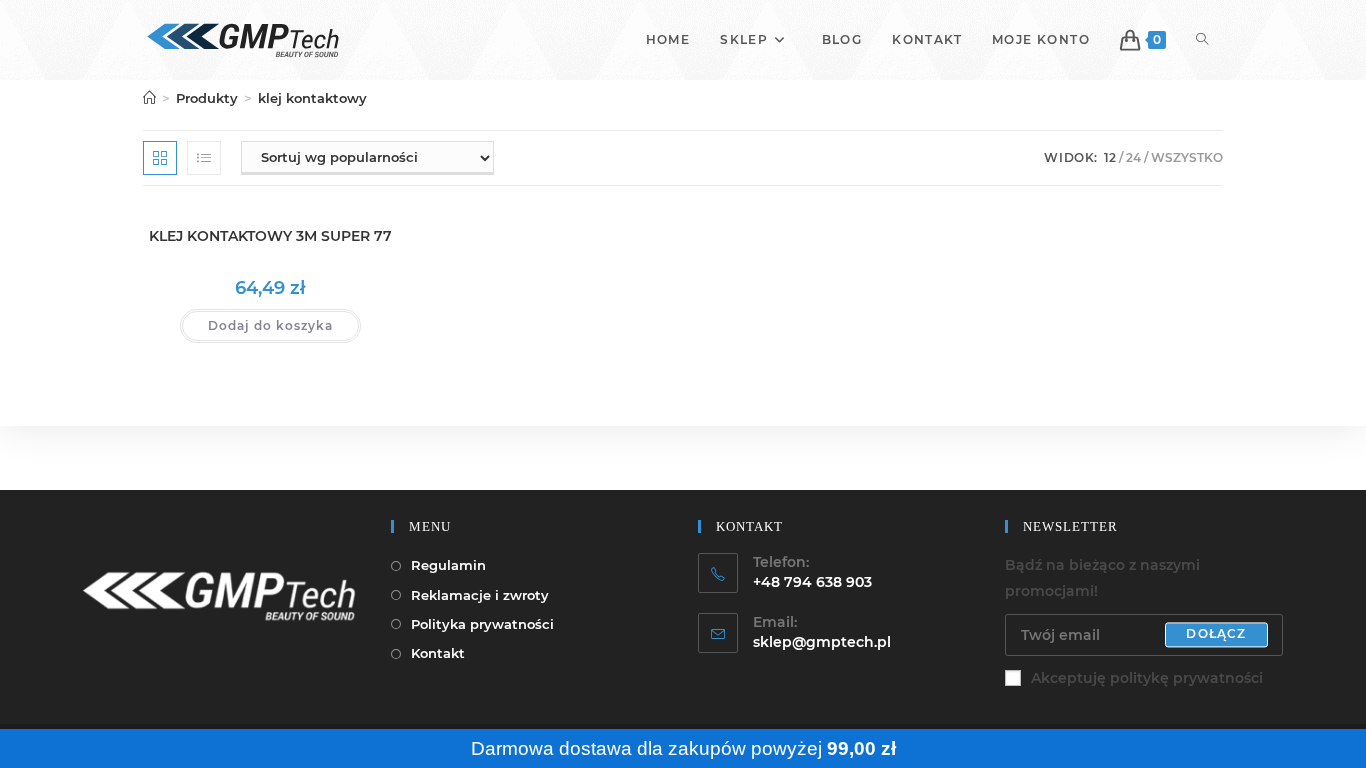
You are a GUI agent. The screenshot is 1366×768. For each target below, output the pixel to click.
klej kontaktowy (312, 98)
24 (1133, 157)
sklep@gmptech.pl (822, 642)
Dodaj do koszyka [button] (270, 325)
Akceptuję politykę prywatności (1147, 678)
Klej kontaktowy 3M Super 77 (270, 236)
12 (1110, 157)
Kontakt (438, 653)
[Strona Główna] (149, 98)
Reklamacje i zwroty (480, 595)
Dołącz (1216, 634)
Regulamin (448, 565)
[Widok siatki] (160, 158)
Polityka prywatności (482, 624)
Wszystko (1187, 157)
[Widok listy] (204, 158)
